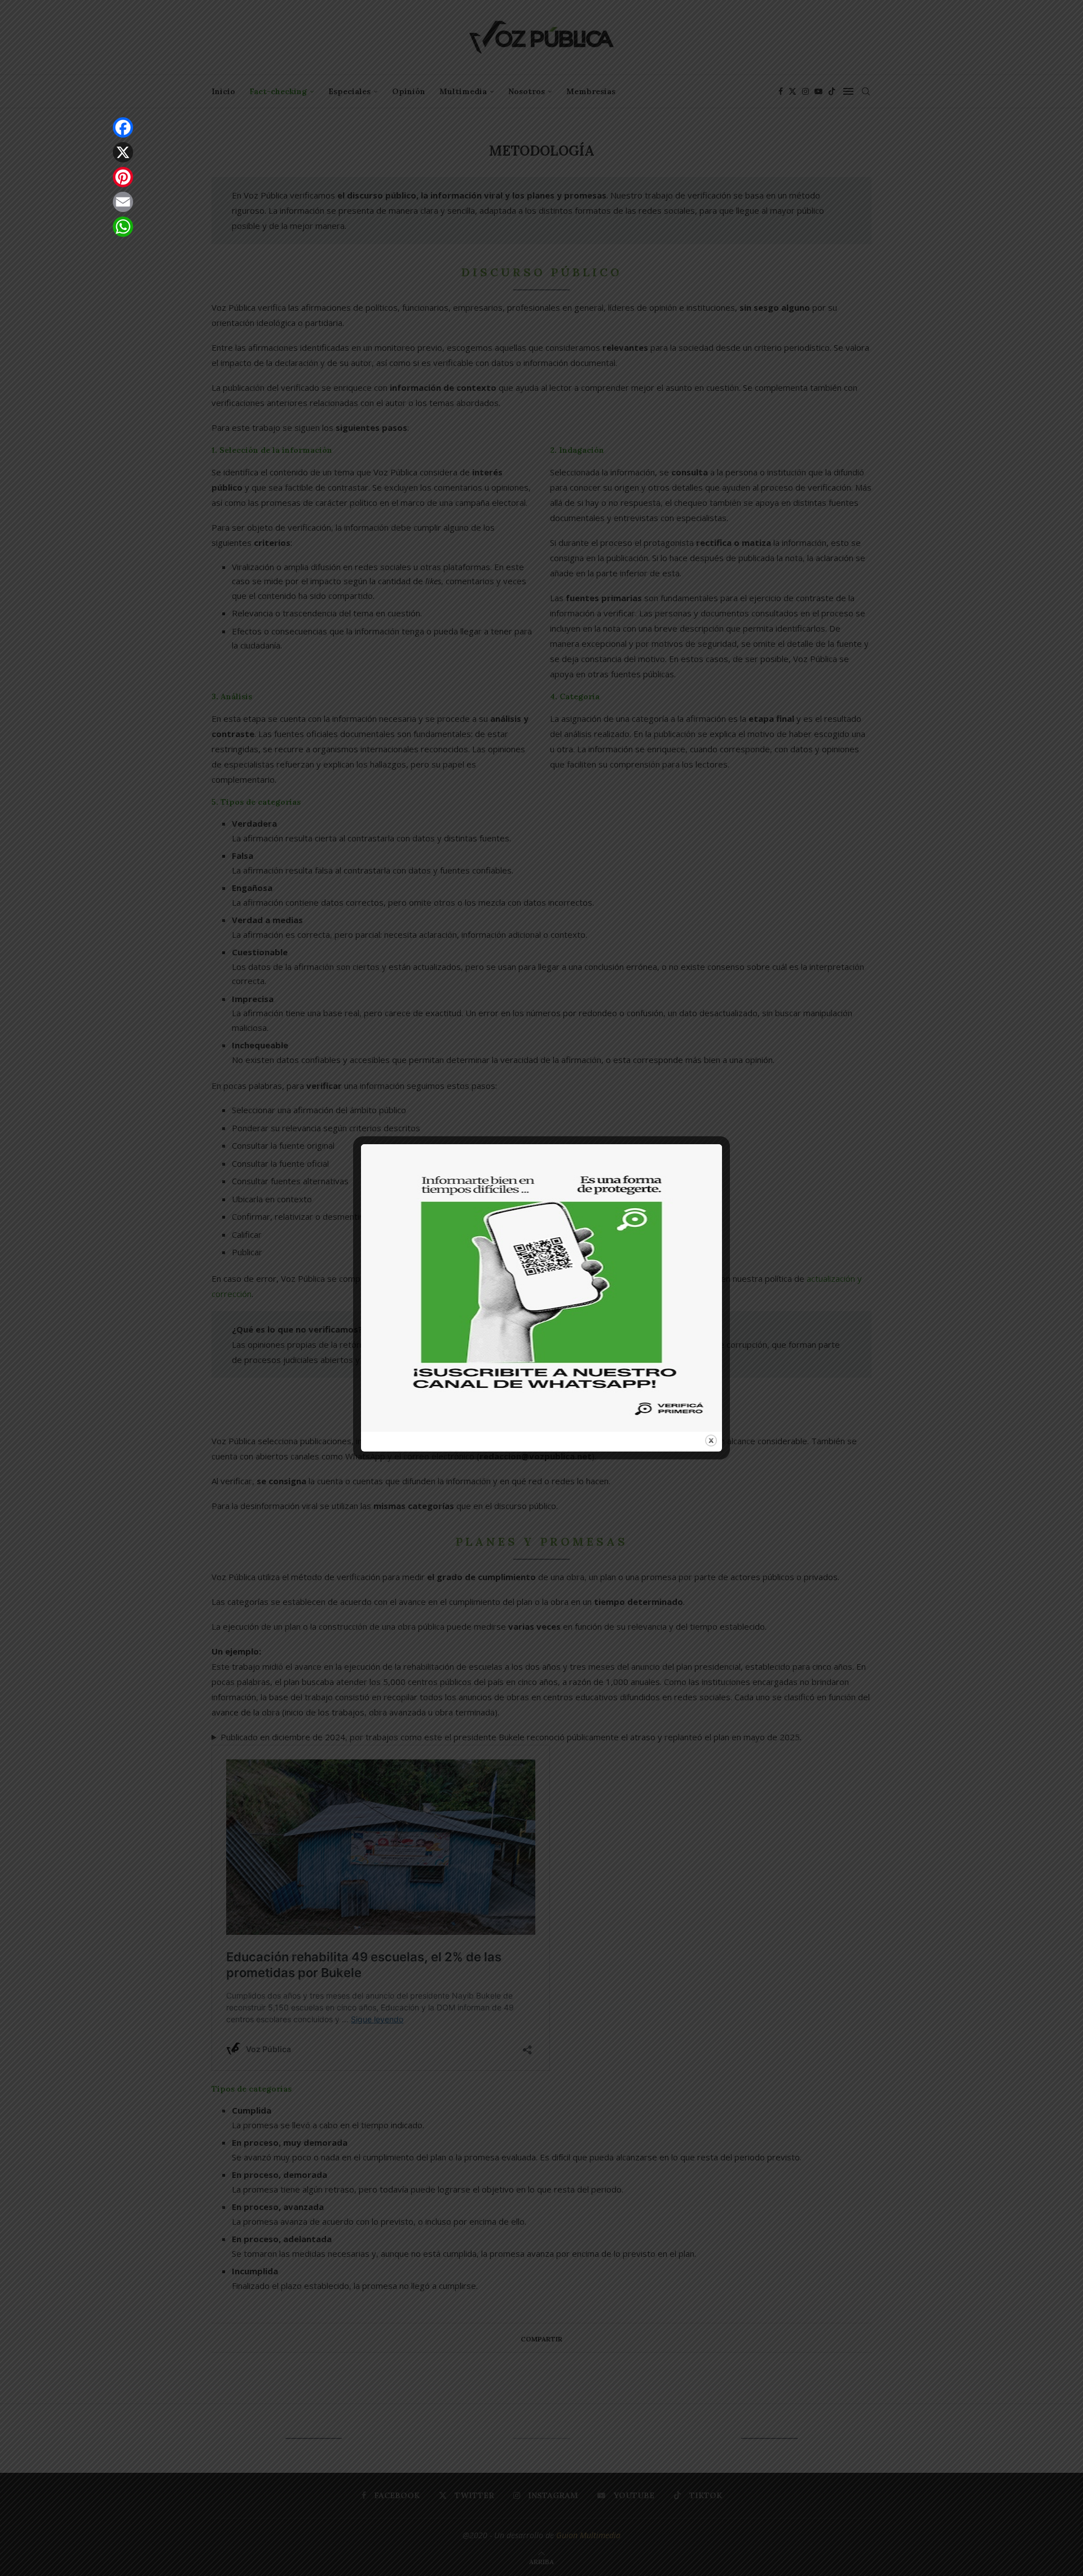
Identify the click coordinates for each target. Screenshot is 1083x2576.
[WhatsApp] (123, 227)
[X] (123, 152)
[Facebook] (123, 127)
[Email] (123, 202)
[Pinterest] (123, 177)
